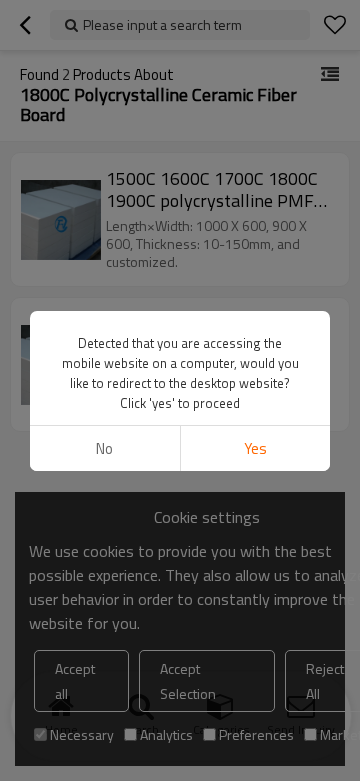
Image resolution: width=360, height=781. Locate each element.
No (104, 448)
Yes (255, 448)
